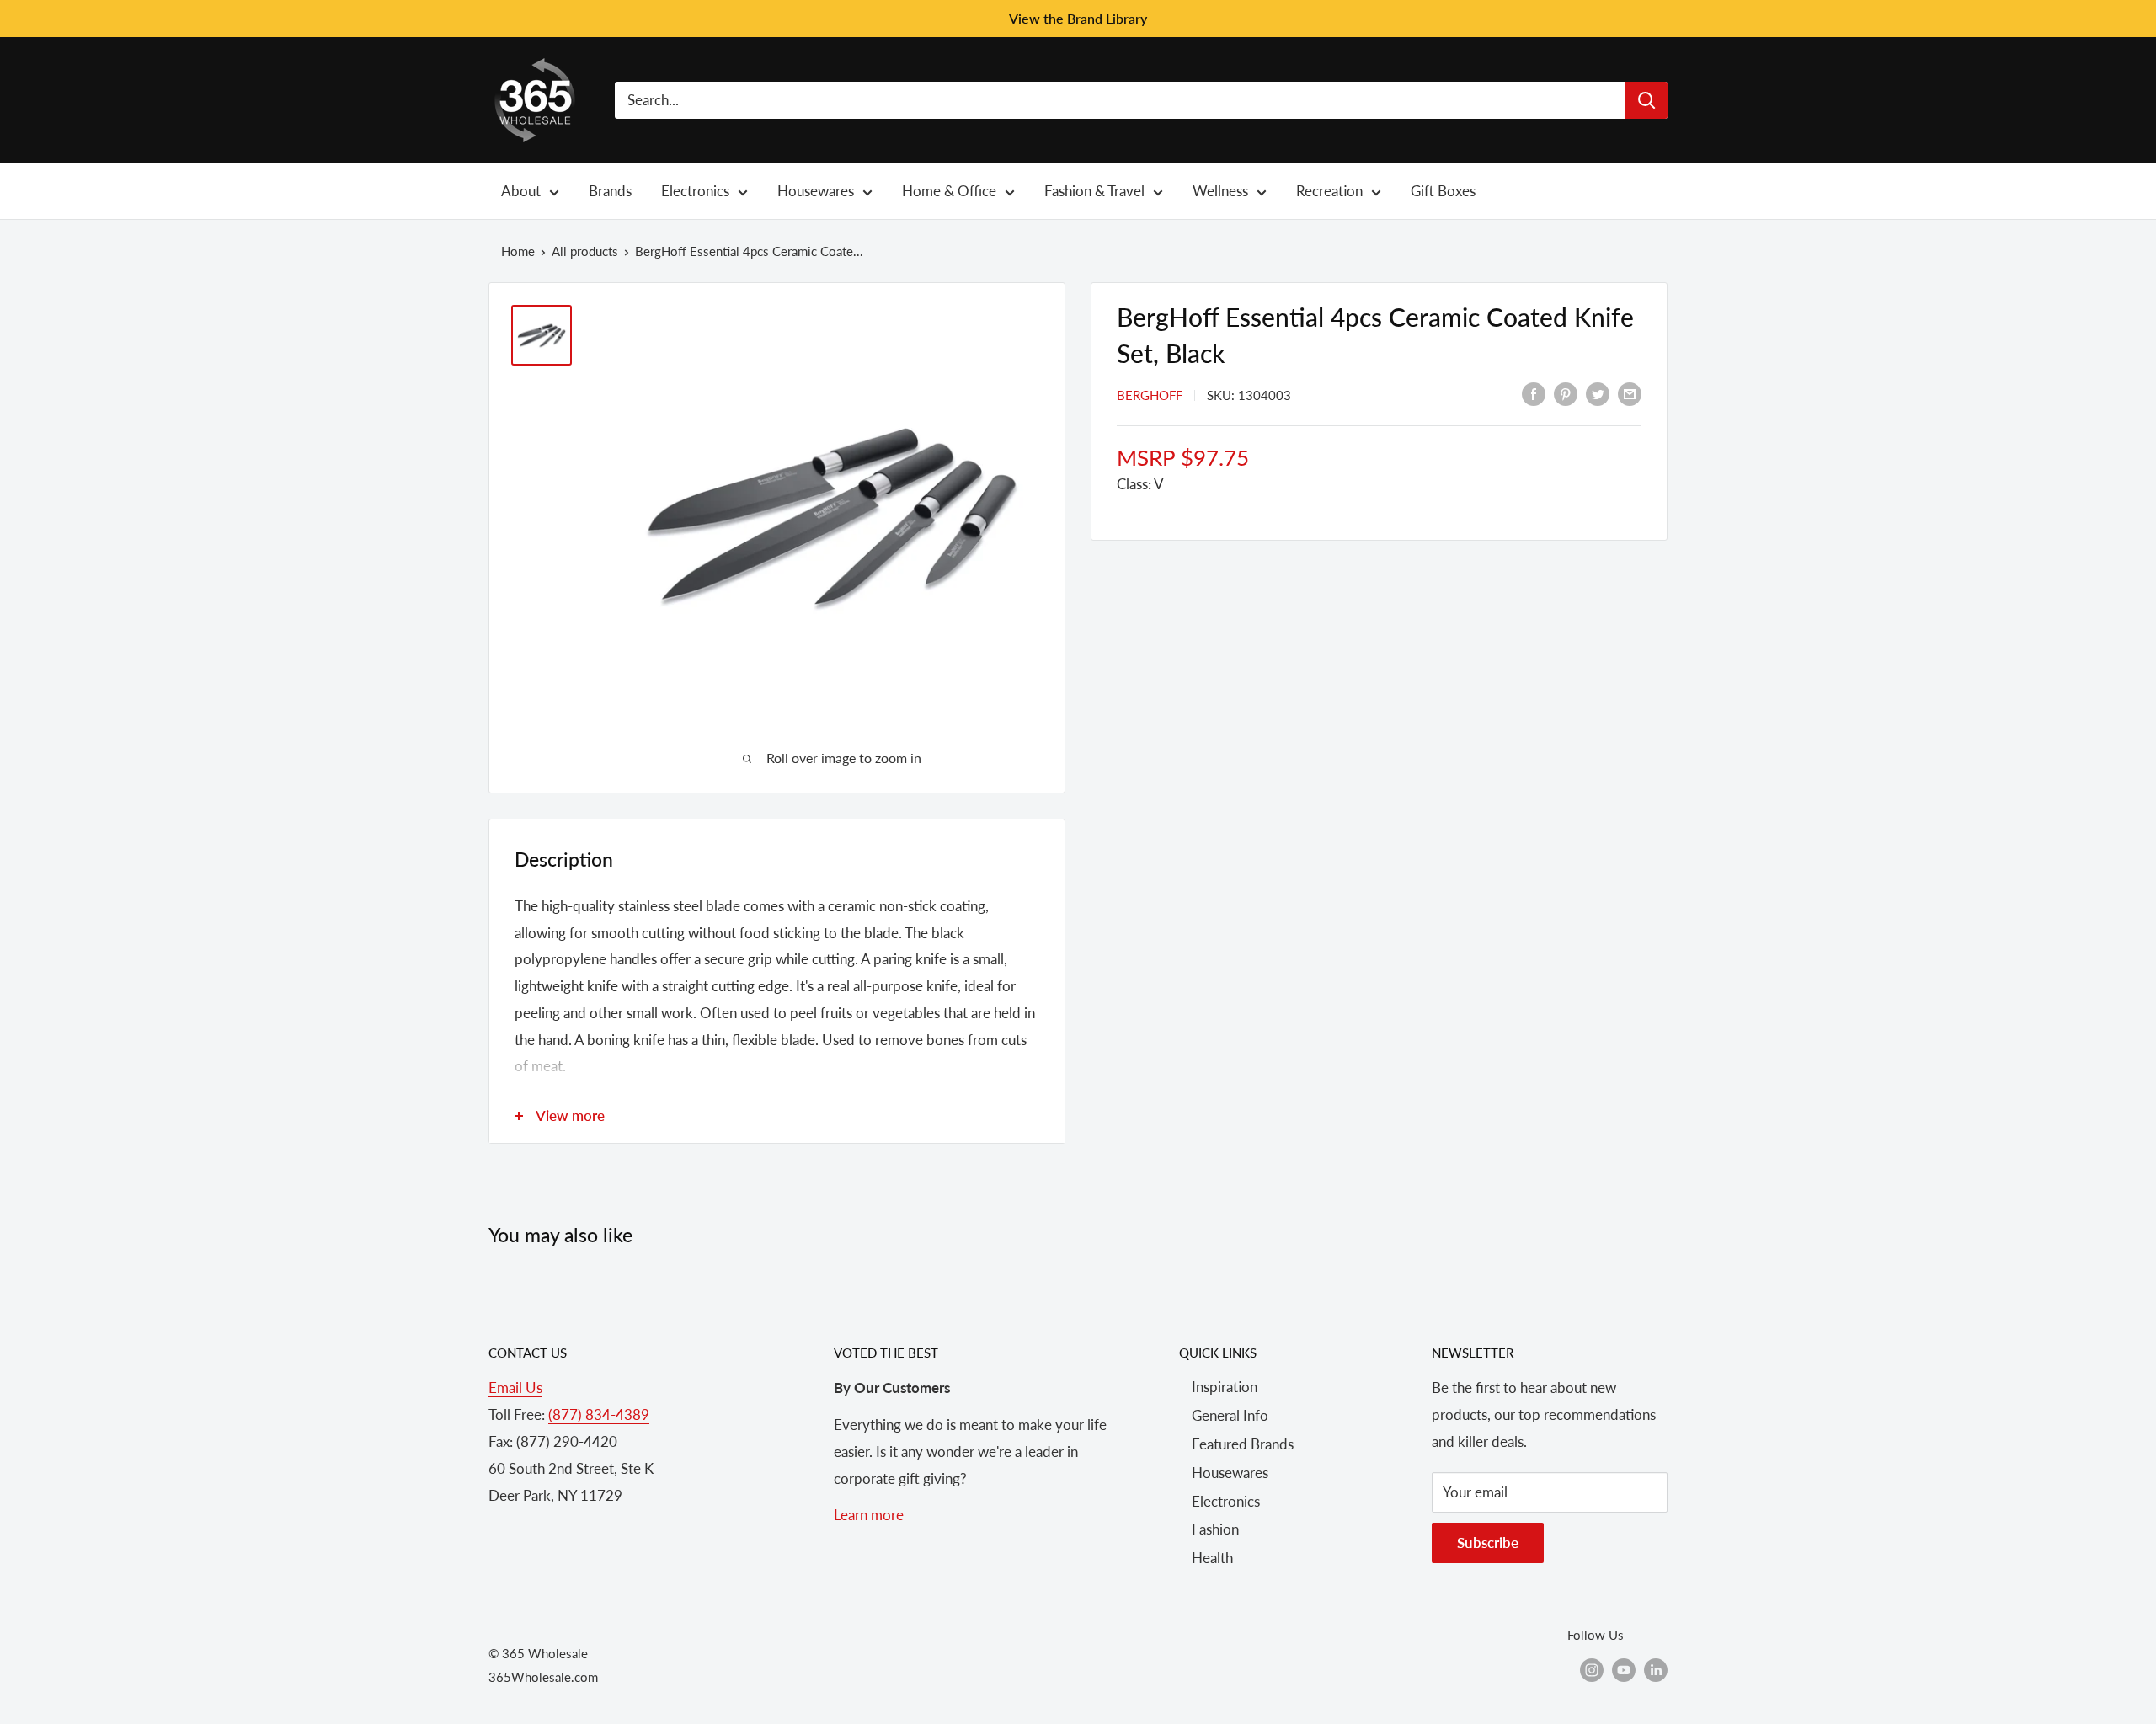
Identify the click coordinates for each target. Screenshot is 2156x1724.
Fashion (1215, 1529)
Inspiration (1225, 1387)
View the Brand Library (1078, 18)
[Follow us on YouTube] (1624, 1669)
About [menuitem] (521, 191)
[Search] (1646, 100)
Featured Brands (1243, 1444)
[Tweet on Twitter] (1598, 393)
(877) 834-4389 (599, 1414)
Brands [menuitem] (610, 191)
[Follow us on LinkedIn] (1656, 1669)
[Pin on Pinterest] (1566, 393)
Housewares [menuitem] (816, 191)
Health (1212, 1558)
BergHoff (1150, 395)
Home (518, 251)
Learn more (869, 1515)
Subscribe (1488, 1543)
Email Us (515, 1388)
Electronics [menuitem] (695, 191)
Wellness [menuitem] (1220, 191)
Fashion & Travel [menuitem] (1094, 191)
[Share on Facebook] (1534, 393)
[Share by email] (1630, 393)
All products (585, 251)
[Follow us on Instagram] (1592, 1669)
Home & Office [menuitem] (949, 191)
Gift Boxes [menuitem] (1443, 191)
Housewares (1230, 1473)
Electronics (1226, 1501)
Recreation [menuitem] (1329, 191)
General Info (1230, 1415)
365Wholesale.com (543, 1677)
